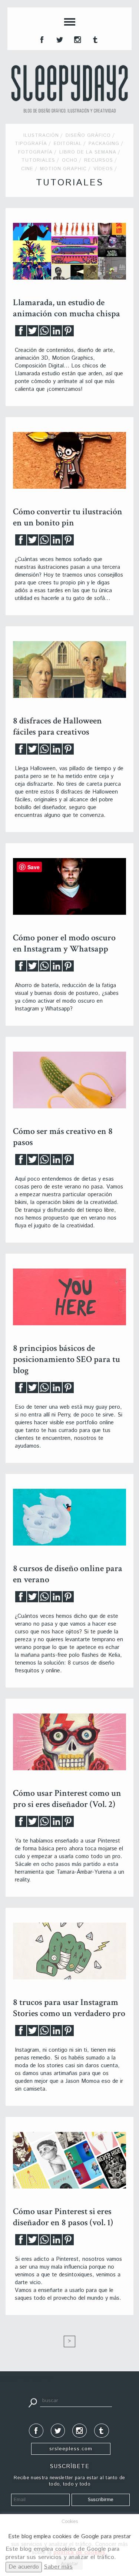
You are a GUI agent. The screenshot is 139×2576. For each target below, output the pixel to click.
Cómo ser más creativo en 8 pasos (63, 1137)
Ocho (70, 160)
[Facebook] (21, 333)
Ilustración (41, 136)
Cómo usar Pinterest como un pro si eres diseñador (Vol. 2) (67, 1799)
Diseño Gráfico (88, 136)
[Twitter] (33, 333)
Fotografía (35, 152)
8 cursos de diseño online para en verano (68, 1574)
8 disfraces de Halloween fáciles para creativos (57, 726)
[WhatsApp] (44, 333)
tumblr (95, 39)
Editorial (68, 144)
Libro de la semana (88, 152)
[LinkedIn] (56, 333)
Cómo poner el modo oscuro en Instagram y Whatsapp (64, 943)
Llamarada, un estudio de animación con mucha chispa (67, 308)
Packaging (104, 144)
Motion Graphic (63, 169)
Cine (27, 169)
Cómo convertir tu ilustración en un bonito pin (68, 517)
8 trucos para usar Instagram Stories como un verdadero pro (69, 2008)
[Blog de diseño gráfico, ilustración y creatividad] (69, 89)
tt (59, 39)
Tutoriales (38, 160)
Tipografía (31, 144)
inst (77, 39)
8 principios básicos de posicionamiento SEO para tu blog (67, 1359)
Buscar (33, 2402)
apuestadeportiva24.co (26, 2378)
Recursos (99, 160)
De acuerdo (24, 2567)
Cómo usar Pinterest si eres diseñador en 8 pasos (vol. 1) (63, 2217)
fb (41, 39)
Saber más (58, 2567)
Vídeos (103, 169)
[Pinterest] (68, 333)
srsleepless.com (71, 2449)
